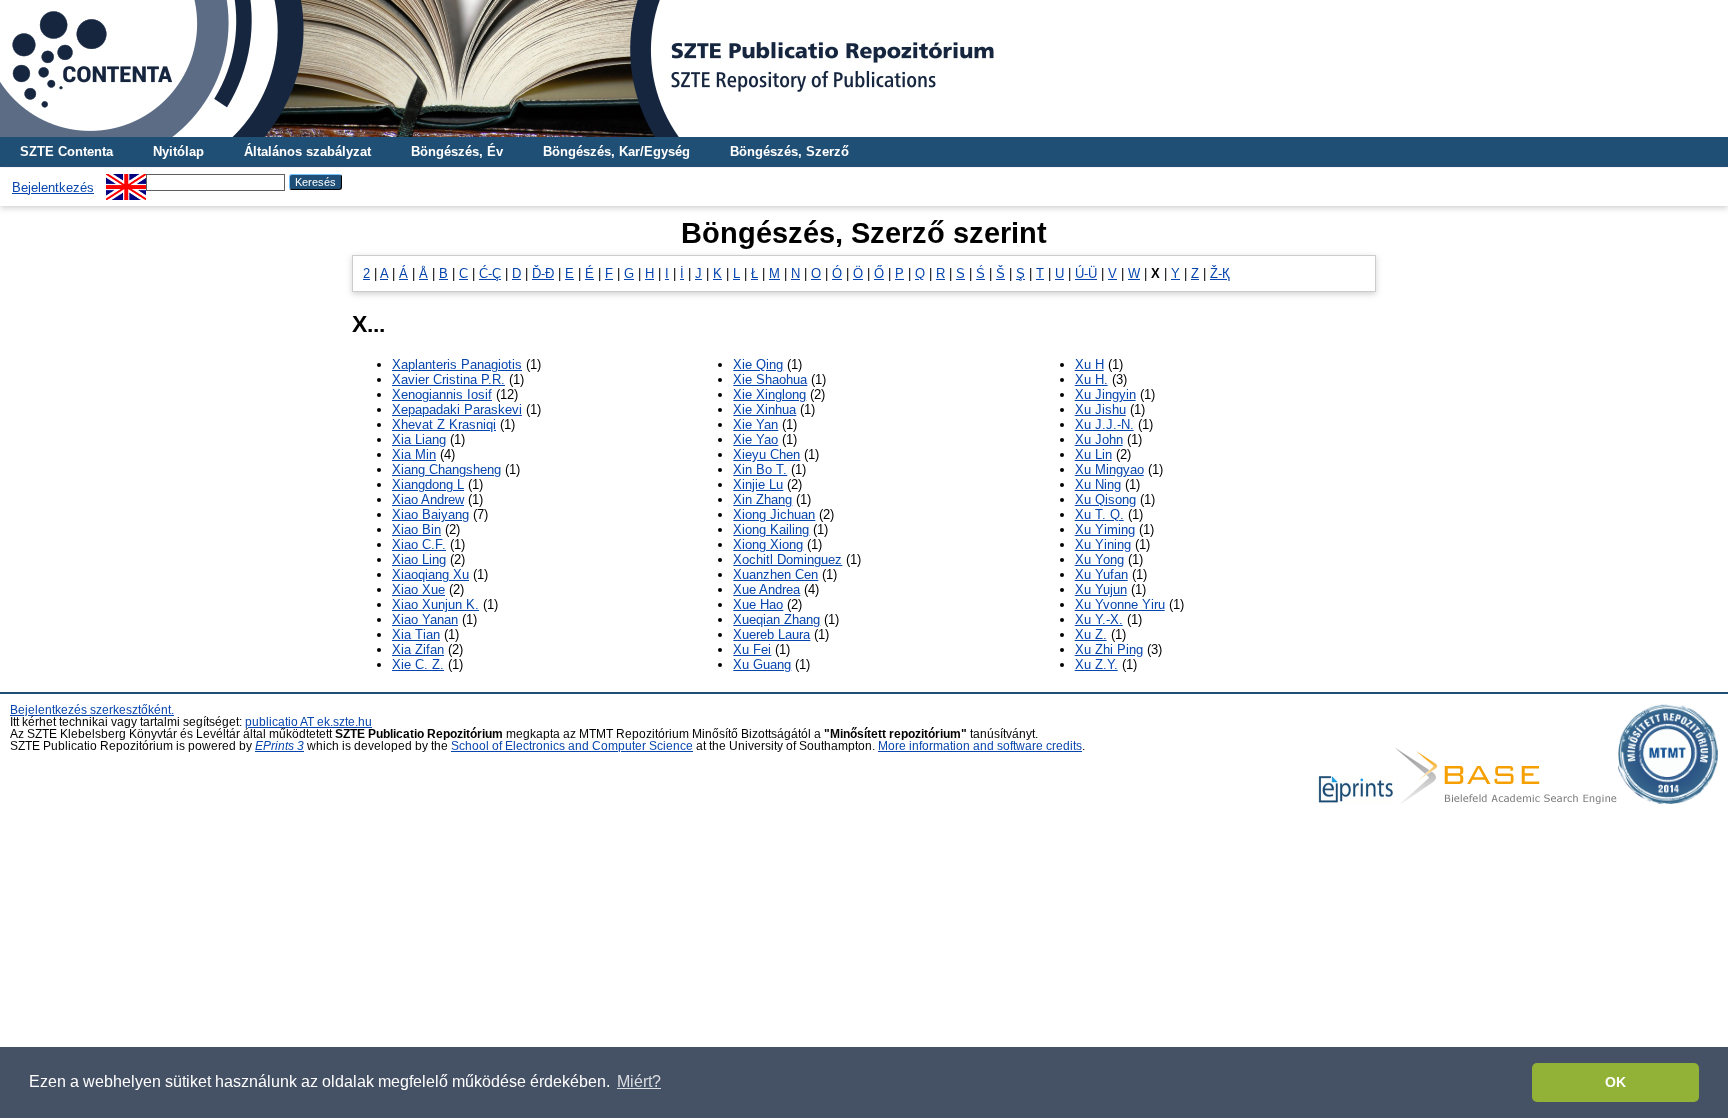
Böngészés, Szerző (789, 151)
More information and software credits (980, 746)
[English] (126, 181)
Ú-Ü (1086, 273)
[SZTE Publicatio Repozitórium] (864, 68)
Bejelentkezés (53, 187)
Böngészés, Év (457, 151)
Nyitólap (178, 151)
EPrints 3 (279, 746)
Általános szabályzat (307, 151)
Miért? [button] (639, 1081)
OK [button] (1615, 1082)
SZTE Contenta (66, 151)
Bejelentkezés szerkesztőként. (92, 710)
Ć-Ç (490, 273)
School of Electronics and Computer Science (572, 746)
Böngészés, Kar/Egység (616, 151)
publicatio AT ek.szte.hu (308, 722)
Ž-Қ (1220, 273)
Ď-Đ (543, 273)
